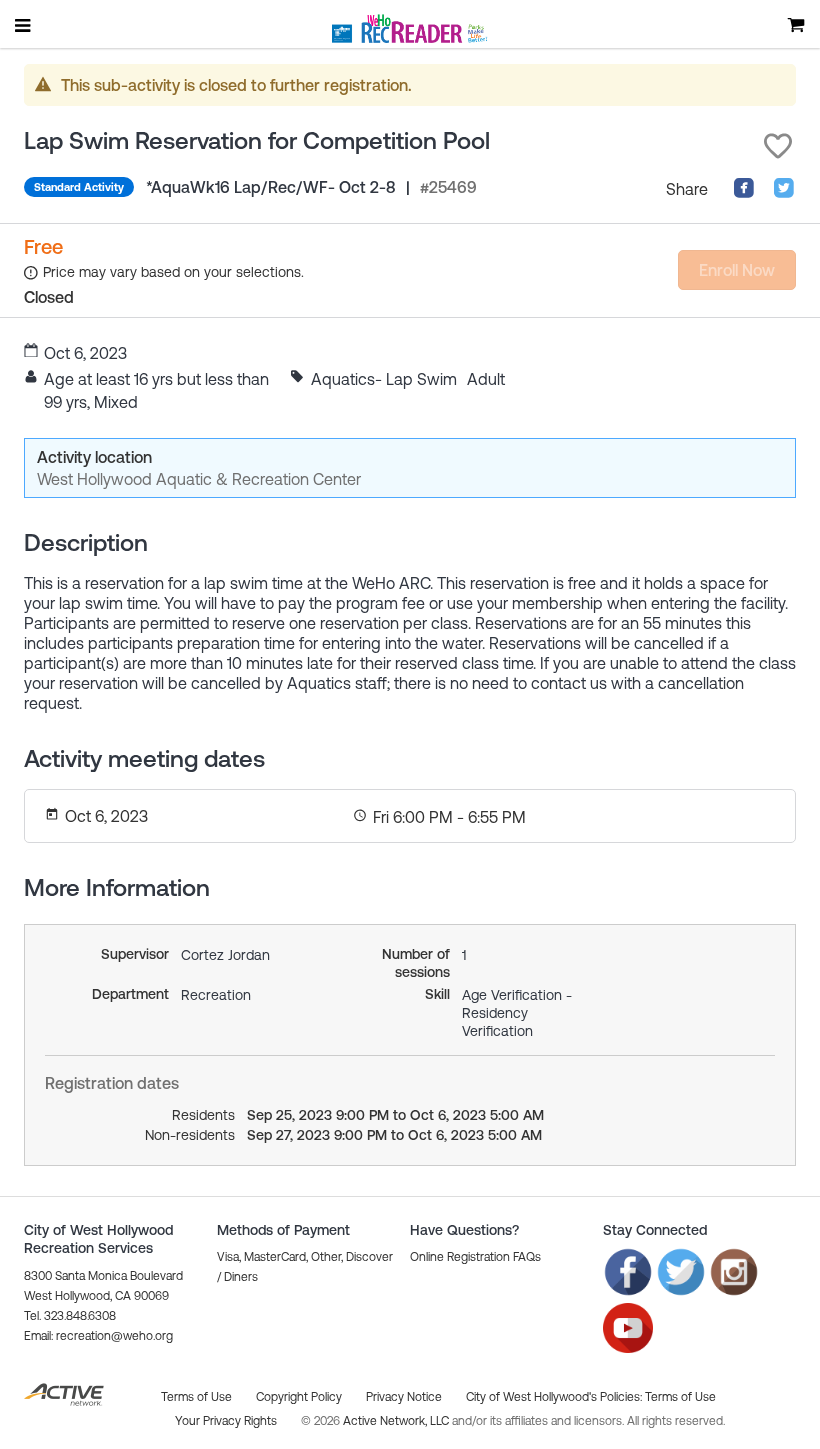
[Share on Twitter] (784, 193)
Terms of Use (680, 1397)
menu (24, 25)
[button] (778, 146)
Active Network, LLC (397, 1421)
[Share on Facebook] (744, 193)
